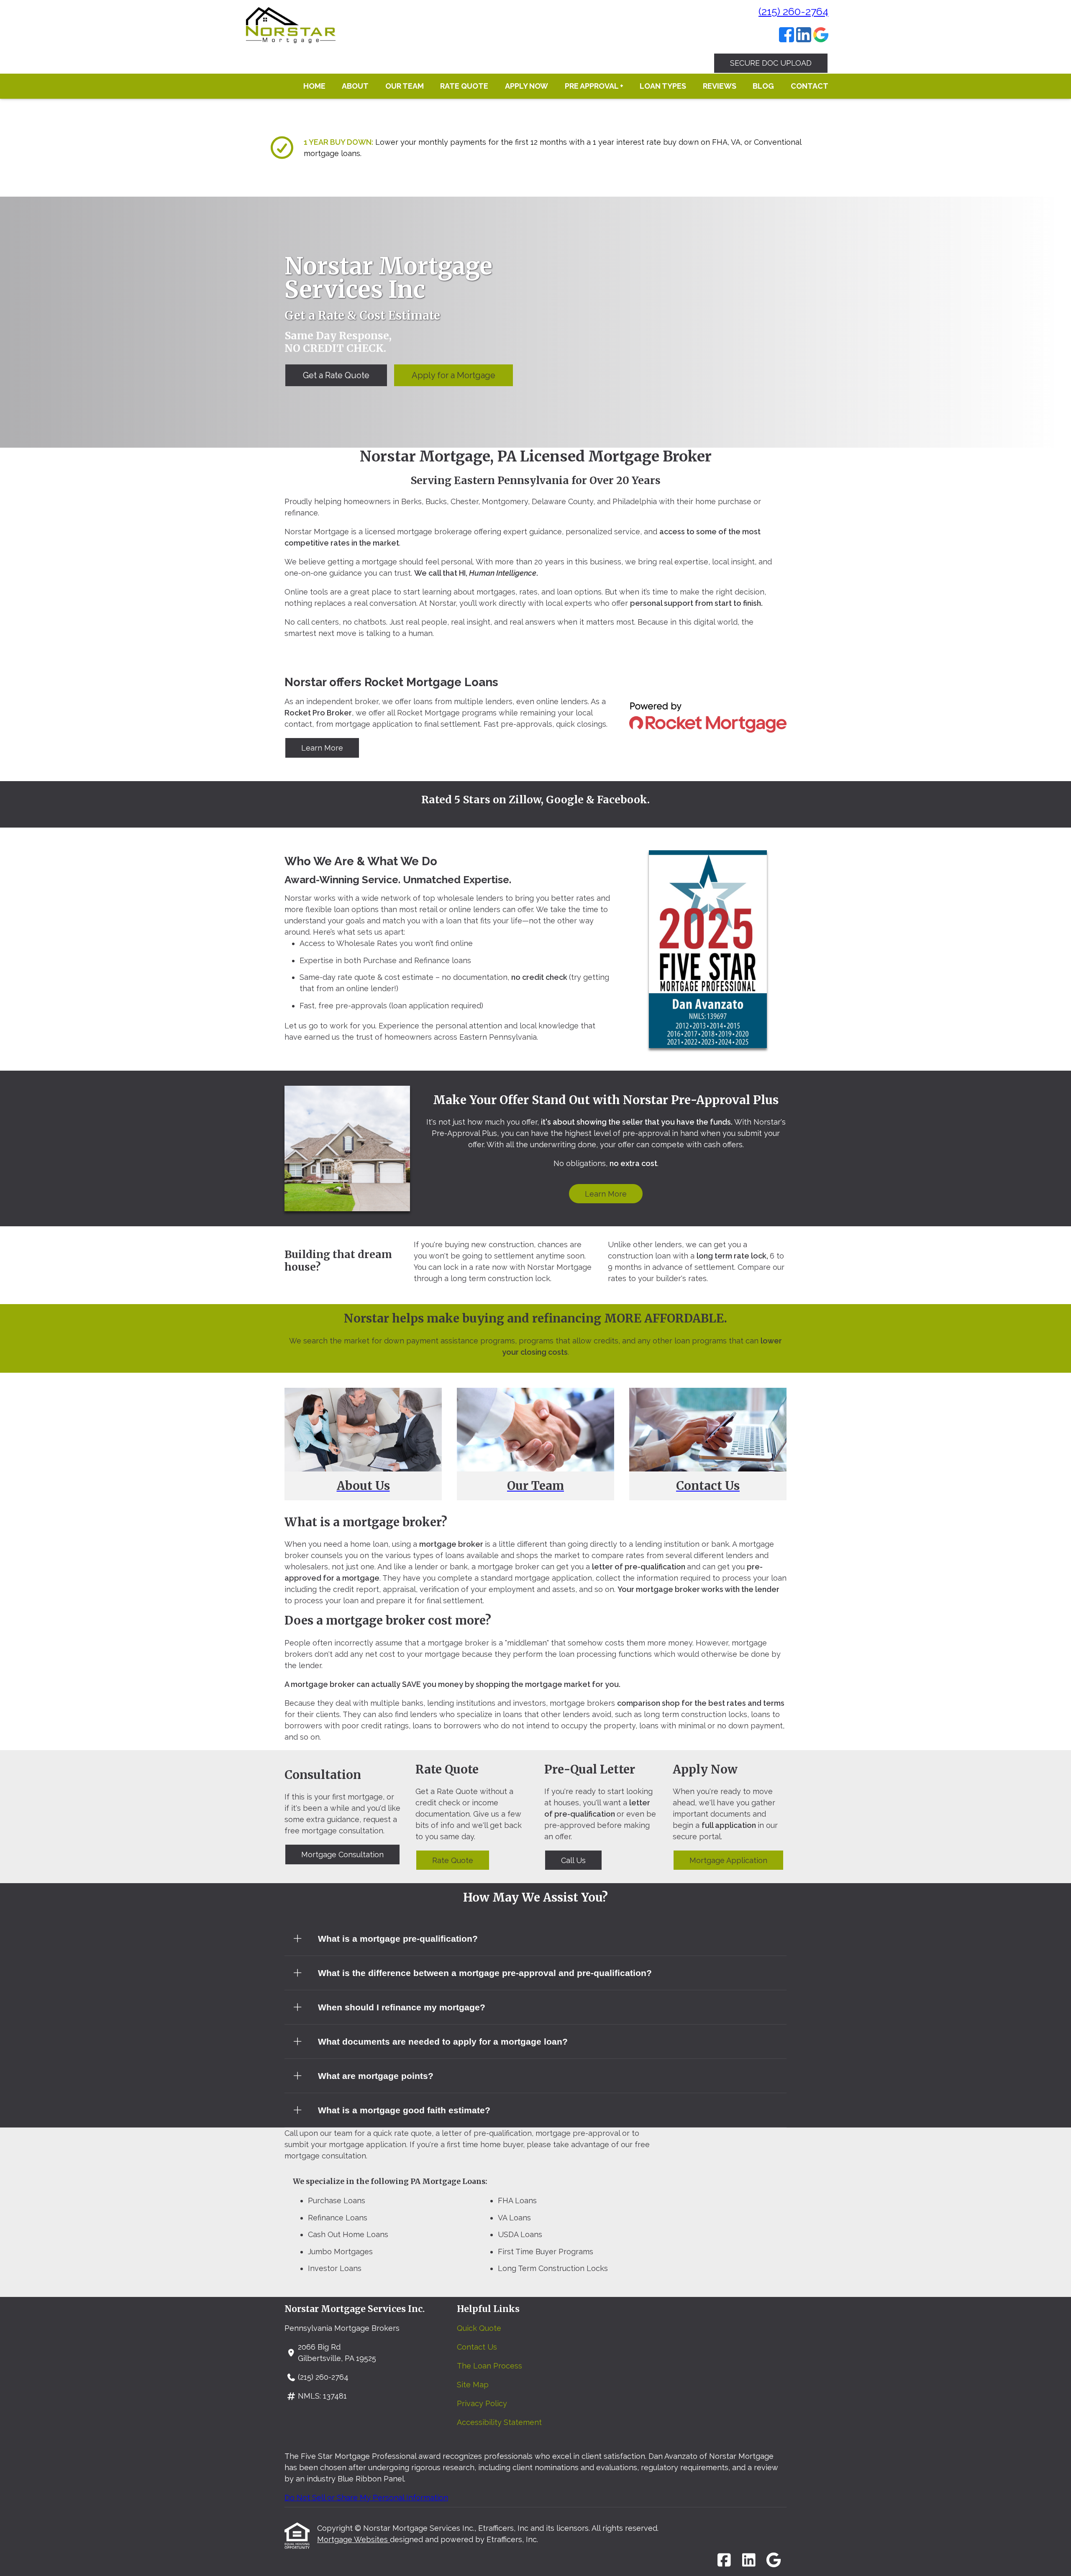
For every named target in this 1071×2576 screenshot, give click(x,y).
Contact (810, 86)
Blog (763, 86)
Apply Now (527, 86)
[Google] (821, 36)
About (355, 86)
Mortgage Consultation (342, 1854)
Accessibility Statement (499, 2422)
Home (314, 86)
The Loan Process (489, 2366)
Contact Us (477, 2347)
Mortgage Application (728, 1860)
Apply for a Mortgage (454, 375)
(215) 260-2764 (793, 11)
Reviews (720, 86)
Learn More (322, 748)
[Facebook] (787, 36)
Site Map (473, 2385)
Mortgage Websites (354, 2539)
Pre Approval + (594, 86)
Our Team (405, 86)
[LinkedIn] (804, 36)
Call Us (573, 1860)
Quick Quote (479, 2328)
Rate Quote (464, 86)
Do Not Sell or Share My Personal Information (366, 2498)
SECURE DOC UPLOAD (771, 63)
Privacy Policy (482, 2403)
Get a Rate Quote (336, 375)
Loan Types (663, 86)
